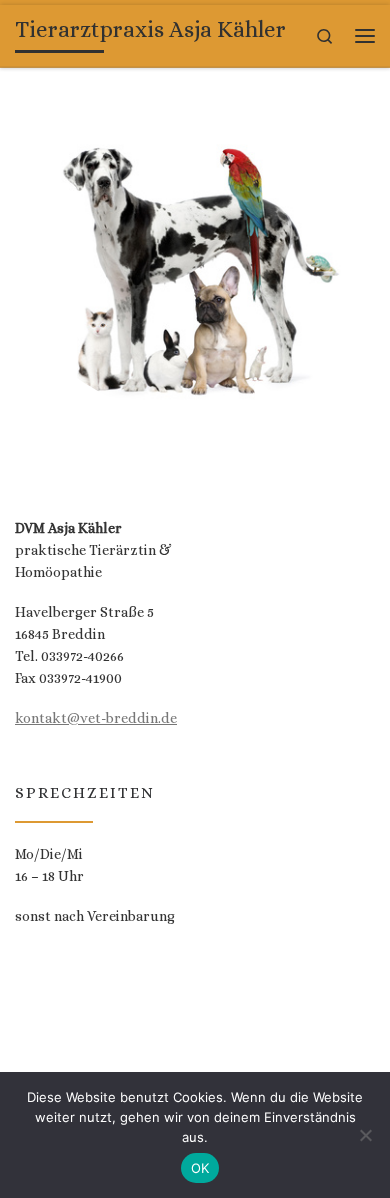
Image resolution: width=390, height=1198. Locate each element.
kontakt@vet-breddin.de (96, 718)
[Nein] (365, 1135)
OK (200, 1168)
